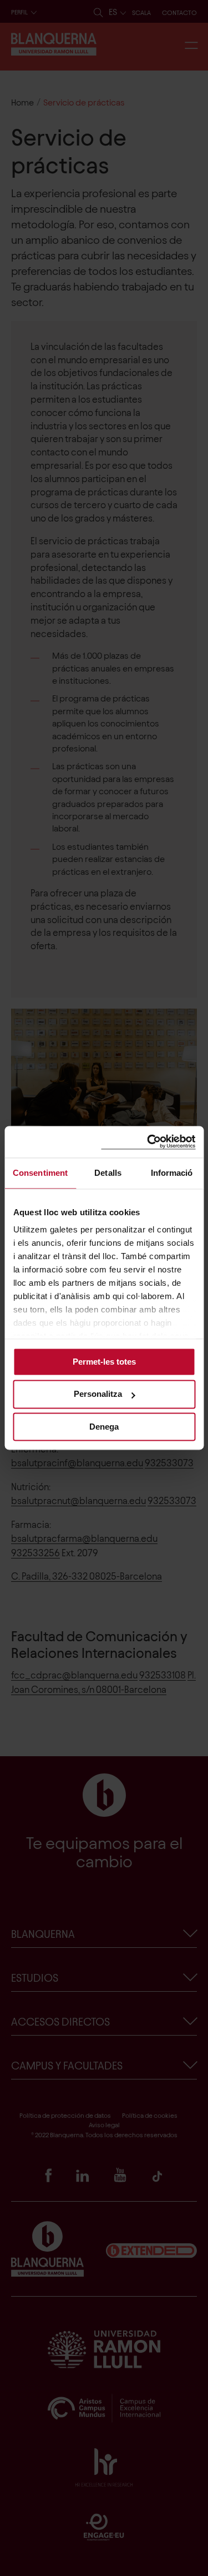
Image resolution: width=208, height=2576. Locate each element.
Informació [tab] (172, 1173)
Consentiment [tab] (40, 1173)
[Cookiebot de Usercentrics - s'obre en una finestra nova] (148, 1142)
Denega (104, 1427)
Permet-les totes (104, 1362)
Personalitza (98, 1394)
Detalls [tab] (108, 1173)
